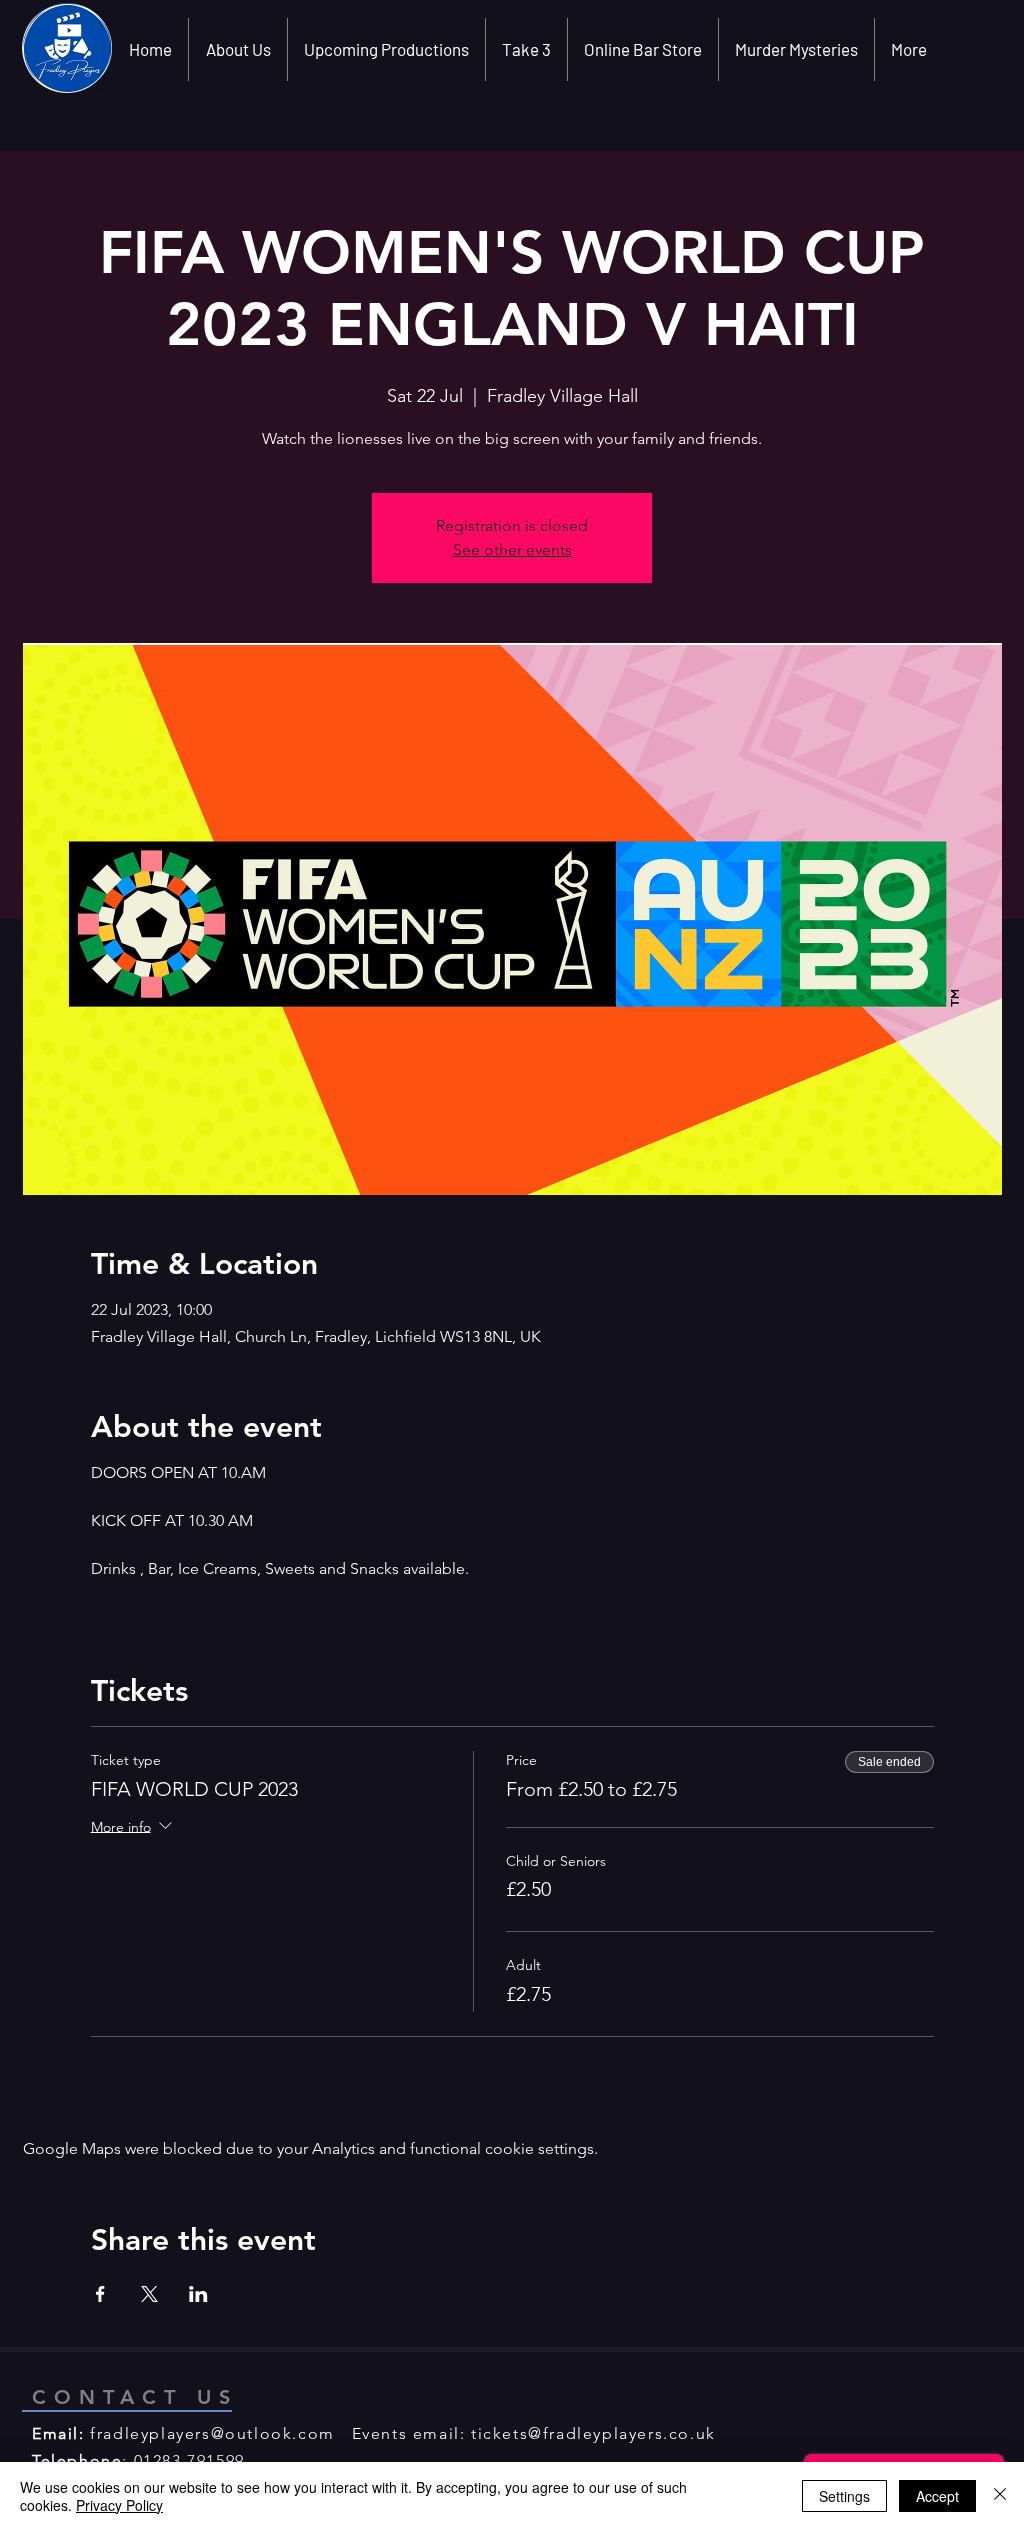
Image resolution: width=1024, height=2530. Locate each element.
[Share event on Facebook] (100, 2294)
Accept (937, 2496)
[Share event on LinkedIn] (198, 2294)
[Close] (1000, 2496)
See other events (512, 549)
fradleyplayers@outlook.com (212, 2433)
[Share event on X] (149, 2294)
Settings (844, 2496)
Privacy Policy (119, 2505)
